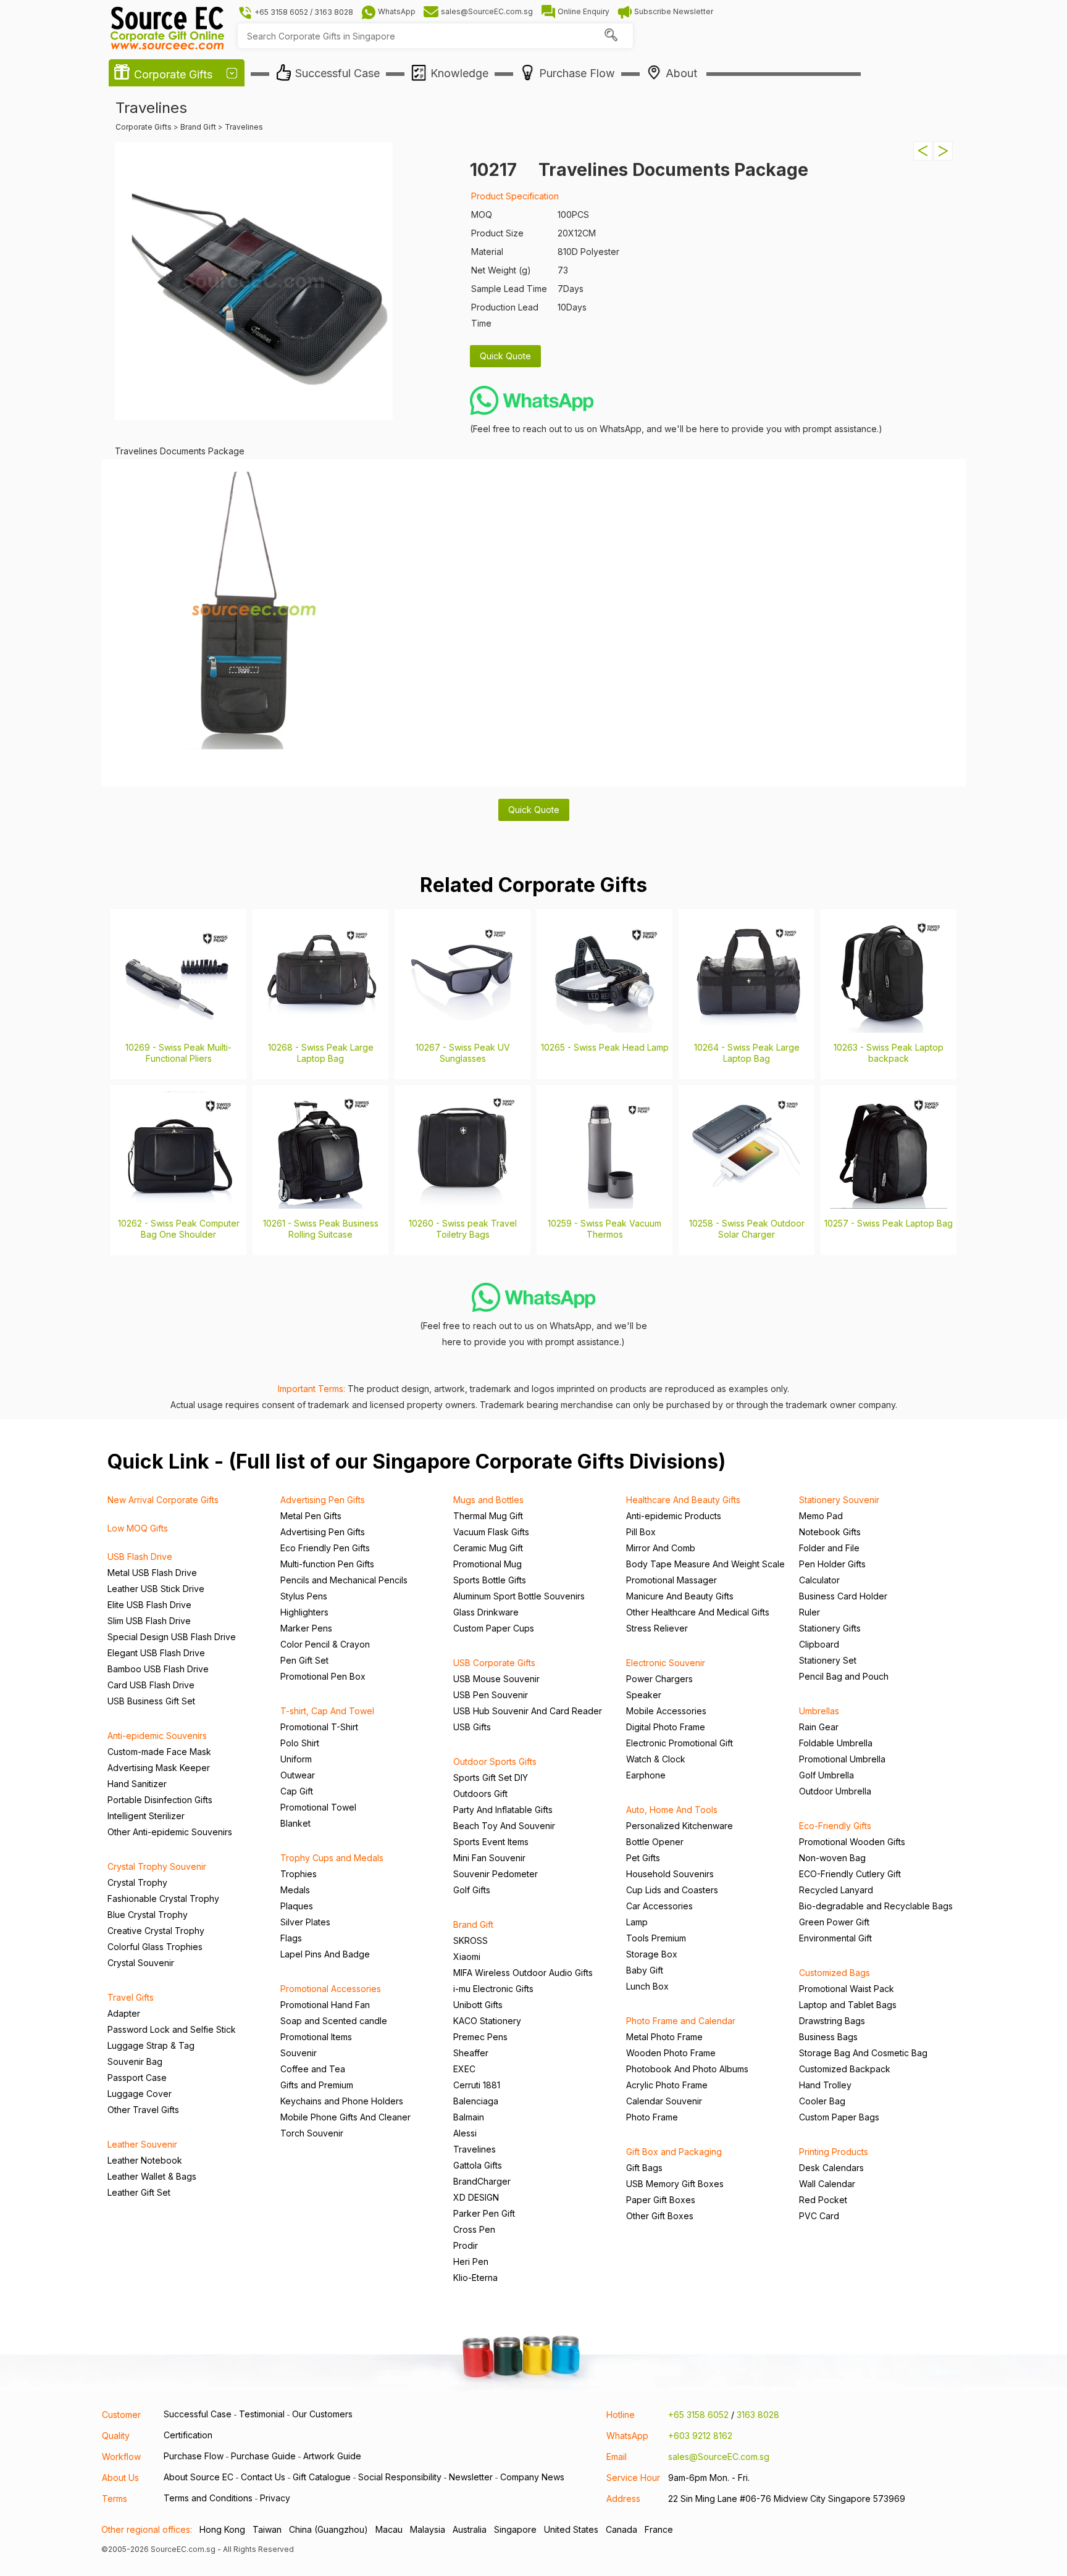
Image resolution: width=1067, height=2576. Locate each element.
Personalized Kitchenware (680, 1826)
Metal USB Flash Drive (152, 1573)
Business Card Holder (843, 1596)
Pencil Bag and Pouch (844, 1676)
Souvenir (299, 2053)
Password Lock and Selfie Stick (172, 2029)
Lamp (637, 1922)
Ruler (810, 1612)
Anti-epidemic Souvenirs (157, 1736)
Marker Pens (306, 1628)
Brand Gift (473, 1924)
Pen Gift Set (304, 1660)
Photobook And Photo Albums (687, 2069)
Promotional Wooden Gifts (852, 1842)
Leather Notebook (145, 2160)
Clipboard (819, 1644)
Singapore (515, 2529)
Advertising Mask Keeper (159, 1768)
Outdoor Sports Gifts (495, 1761)
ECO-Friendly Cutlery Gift (850, 1874)
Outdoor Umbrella (835, 1791)
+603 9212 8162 (700, 2436)
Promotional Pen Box (323, 1676)
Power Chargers (659, 1679)
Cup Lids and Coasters (672, 1890)
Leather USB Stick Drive (156, 1589)
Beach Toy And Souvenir (504, 1826)
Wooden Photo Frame (671, 2053)
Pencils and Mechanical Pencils (344, 1580)
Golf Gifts (472, 1890)
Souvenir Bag (135, 2061)
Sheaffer (471, 2053)
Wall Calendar (827, 2184)
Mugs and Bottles (488, 1500)
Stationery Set (828, 1660)
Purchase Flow (194, 2456)
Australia (470, 2529)
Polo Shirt (300, 1743)
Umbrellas (819, 1711)
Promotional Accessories (331, 1989)
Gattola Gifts (478, 2165)
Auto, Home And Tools (672, 1810)
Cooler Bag (822, 2101)
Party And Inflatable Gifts (503, 1810)
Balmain (469, 2117)
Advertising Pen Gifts (323, 1500)
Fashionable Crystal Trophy (163, 1899)
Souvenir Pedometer (496, 1874)
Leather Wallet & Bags (152, 2176)
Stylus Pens (304, 1596)
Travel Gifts (131, 1997)
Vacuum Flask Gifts (491, 1532)
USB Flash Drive (140, 1557)
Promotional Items (316, 2037)
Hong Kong (222, 2529)
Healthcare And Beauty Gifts (683, 1500)
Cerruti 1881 (477, 2085)
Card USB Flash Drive (151, 1685)
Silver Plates (305, 1922)
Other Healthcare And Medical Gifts (698, 1612)
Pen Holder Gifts (832, 1564)
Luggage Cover (140, 2094)
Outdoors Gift (480, 1794)
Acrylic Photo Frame (667, 2085)
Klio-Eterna (475, 2278)
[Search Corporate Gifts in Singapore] (611, 36)
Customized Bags (835, 1973)
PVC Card (819, 2216)
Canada (621, 2529)
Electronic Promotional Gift (680, 1743)
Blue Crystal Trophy (148, 1915)
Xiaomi (467, 1957)
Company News (532, 2477)
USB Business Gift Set (151, 1701)
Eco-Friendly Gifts (835, 1826)
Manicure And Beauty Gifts (680, 1596)
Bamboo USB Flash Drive (158, 1669)
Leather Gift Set (139, 2192)
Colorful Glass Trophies (155, 1947)
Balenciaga (476, 2101)
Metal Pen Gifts (311, 1516)
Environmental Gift (835, 1938)
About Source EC (199, 2477)
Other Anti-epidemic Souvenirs (170, 1832)
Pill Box (641, 1532)
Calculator (819, 1580)
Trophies (299, 1874)
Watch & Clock (656, 1759)
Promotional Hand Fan (325, 2005)
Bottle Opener (655, 1842)
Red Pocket (823, 2200)
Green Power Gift (834, 1922)
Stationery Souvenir (839, 1500)
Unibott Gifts (478, 2005)
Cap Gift (297, 1791)
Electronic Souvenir (666, 1663)
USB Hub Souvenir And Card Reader (528, 1711)
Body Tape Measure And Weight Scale (705, 1564)
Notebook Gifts (830, 1532)
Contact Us (263, 2477)
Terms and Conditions (208, 2498)
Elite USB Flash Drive (149, 1605)
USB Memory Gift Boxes (675, 2184)
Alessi (465, 2133)
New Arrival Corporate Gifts (163, 1500)
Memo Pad (821, 1516)
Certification (188, 2435)
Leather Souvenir (142, 2144)
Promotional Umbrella (842, 1759)
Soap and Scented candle (334, 2021)
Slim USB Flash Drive (149, 1621)
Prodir (466, 2245)
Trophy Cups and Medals (332, 1858)
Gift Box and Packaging (674, 2152)
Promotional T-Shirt (319, 1727)
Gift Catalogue (322, 2477)
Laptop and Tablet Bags (848, 2005)
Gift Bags (644, 2168)
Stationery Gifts (830, 1628)
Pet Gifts (643, 1858)
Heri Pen (471, 2261)
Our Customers (322, 2414)
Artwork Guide (332, 2456)
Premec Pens (480, 2037)
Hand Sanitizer (137, 1784)
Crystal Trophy (137, 1882)
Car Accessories (659, 1906)
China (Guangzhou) (328, 2529)
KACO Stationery (487, 2021)
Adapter (124, 2013)
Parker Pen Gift (484, 2213)
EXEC (464, 2069)
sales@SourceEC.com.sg (719, 2457)
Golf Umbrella (826, 1775)
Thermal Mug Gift (488, 1516)
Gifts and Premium (317, 2085)
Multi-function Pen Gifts (327, 1564)
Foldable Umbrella (836, 1743)
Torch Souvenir (312, 2133)
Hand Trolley (825, 2085)
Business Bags (828, 2037)
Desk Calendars (831, 2168)
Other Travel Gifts (143, 2110)
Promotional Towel (318, 1807)
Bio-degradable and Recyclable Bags (876, 1906)
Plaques (297, 1906)
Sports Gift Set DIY (491, 1778)
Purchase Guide (263, 2456)
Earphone (646, 1775)
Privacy (275, 2498)
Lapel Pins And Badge (325, 1954)
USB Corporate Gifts (494, 1663)
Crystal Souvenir (141, 1963)
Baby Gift (645, 1970)
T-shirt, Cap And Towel (327, 1711)
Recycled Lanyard (836, 1890)
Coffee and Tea (313, 2069)
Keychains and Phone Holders (342, 2101)
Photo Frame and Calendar (681, 2021)
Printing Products (834, 2152)
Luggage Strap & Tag (151, 2045)
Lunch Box (647, 1986)
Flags (291, 1938)
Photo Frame (652, 2117)
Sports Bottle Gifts (490, 1580)
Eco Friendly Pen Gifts (325, 1548)
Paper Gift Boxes (661, 2200)
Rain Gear (819, 1727)
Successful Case (198, 2414)
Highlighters (304, 1612)
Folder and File (829, 1548)
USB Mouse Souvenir (496, 1679)
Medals (295, 1890)
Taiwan (267, 2529)
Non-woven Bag (832, 1858)
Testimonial (262, 2414)
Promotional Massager (672, 1580)
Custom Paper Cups (494, 1628)
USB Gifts (472, 1727)
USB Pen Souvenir (491, 1695)
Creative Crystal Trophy (156, 1931)
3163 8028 (758, 2415)
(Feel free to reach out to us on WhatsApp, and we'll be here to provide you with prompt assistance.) (676, 429)
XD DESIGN (476, 2197)
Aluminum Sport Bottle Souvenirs (519, 1596)
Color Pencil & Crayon (325, 1644)
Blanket (295, 1823)
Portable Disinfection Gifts (160, 1800)
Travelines (475, 2149)
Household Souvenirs (670, 1874)
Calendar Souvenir (664, 2101)
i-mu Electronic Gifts (493, 1989)
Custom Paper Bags (839, 2117)
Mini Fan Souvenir (489, 1858)
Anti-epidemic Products (674, 1516)
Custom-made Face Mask (159, 1752)
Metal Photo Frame (664, 2037)
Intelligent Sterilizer (146, 1816)
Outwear (298, 1775)
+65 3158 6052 (698, 2415)
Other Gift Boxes (660, 2216)
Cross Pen (474, 2229)
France (659, 2529)
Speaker (644, 1695)
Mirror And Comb (661, 1548)
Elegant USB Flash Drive (156, 1653)
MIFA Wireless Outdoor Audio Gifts (523, 1973)
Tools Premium (656, 1938)
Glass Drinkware (486, 1612)
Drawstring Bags (832, 2021)
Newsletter (471, 2477)
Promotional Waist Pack (847, 1989)
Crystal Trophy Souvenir (157, 1866)
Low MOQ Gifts (138, 1528)
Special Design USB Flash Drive (172, 1637)
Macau (389, 2529)
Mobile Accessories (666, 1711)
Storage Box (652, 1954)
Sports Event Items (491, 1842)
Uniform (296, 1759)
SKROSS (471, 1940)
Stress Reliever (657, 1628)
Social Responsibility (400, 2477)
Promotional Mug (487, 1564)
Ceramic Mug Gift (488, 1548)
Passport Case (137, 2078)
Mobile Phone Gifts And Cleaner (345, 2117)
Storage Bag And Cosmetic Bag (863, 2053)
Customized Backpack (845, 2069)
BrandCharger (482, 2181)
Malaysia (428, 2529)
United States (571, 2529)
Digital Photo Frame (666, 1727)
